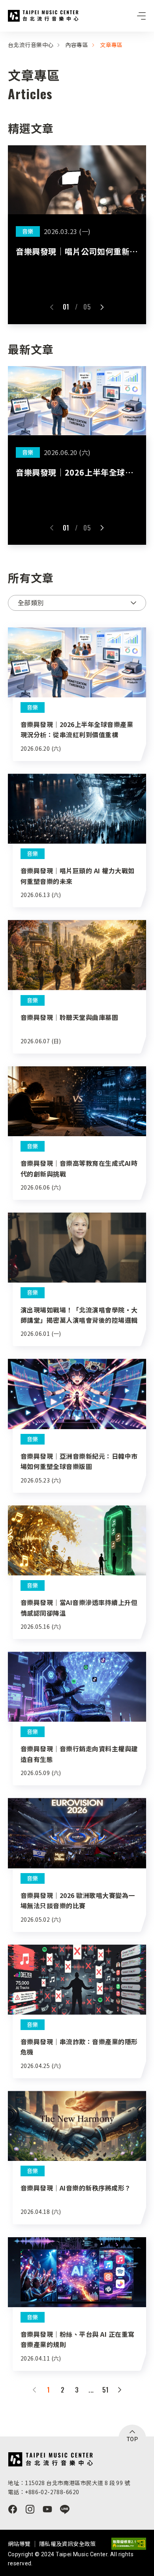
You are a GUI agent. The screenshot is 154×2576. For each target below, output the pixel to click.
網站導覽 (19, 2544)
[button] (52, 307)
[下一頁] (120, 2390)
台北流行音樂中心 (43, 16)
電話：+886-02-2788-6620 (43, 2492)
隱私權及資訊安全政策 (68, 2544)
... (91, 2390)
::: (2, 36)
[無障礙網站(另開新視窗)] (129, 2544)
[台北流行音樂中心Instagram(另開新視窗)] (30, 2509)
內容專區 (77, 45)
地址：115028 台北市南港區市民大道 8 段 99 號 (69, 2483)
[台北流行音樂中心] (50, 2459)
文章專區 (111, 45)
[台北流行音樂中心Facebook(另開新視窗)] (13, 2509)
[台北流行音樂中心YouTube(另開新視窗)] (47, 2509)
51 (106, 2390)
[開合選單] (141, 16)
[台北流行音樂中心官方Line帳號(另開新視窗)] (65, 2509)
